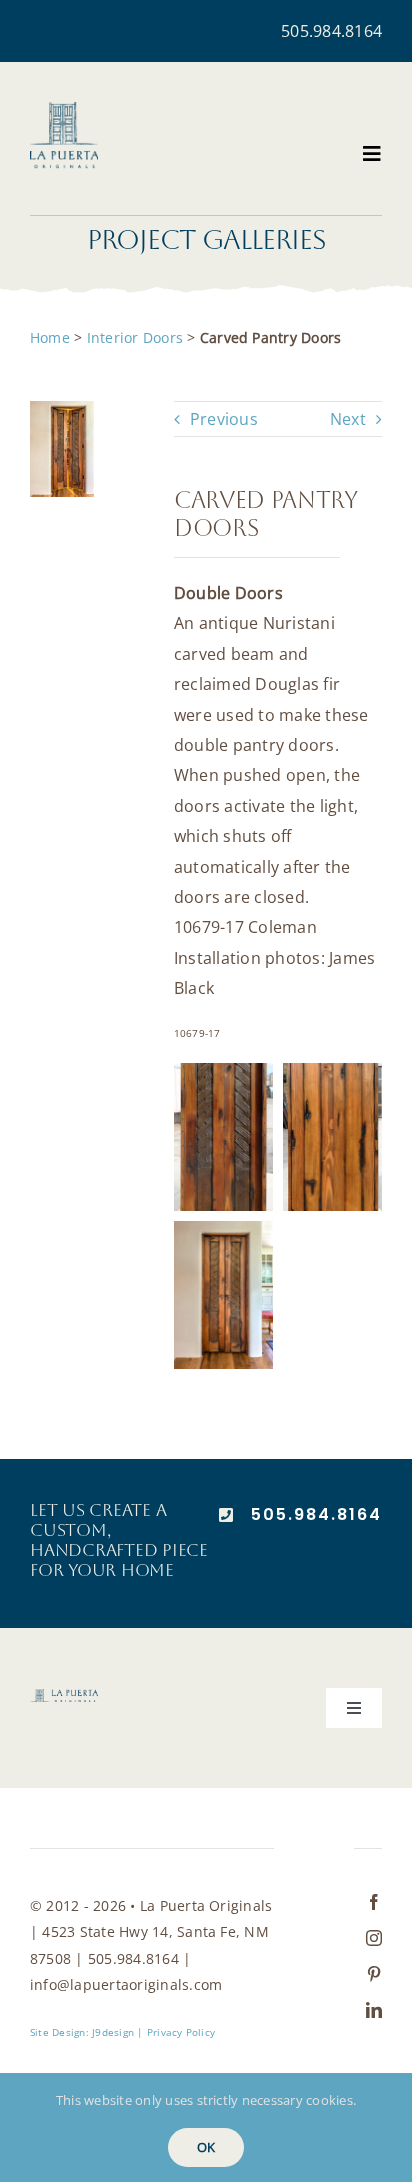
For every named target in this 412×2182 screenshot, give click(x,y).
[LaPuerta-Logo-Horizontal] (64, 1697)
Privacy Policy (181, 2032)
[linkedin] (374, 2010)
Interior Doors (135, 337)
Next (348, 419)
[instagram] (374, 1938)
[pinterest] (374, 1974)
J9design (113, 2032)
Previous (224, 419)
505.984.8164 (331, 31)
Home (50, 337)
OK (206, 2147)
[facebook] (374, 1902)
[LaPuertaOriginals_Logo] (64, 110)
